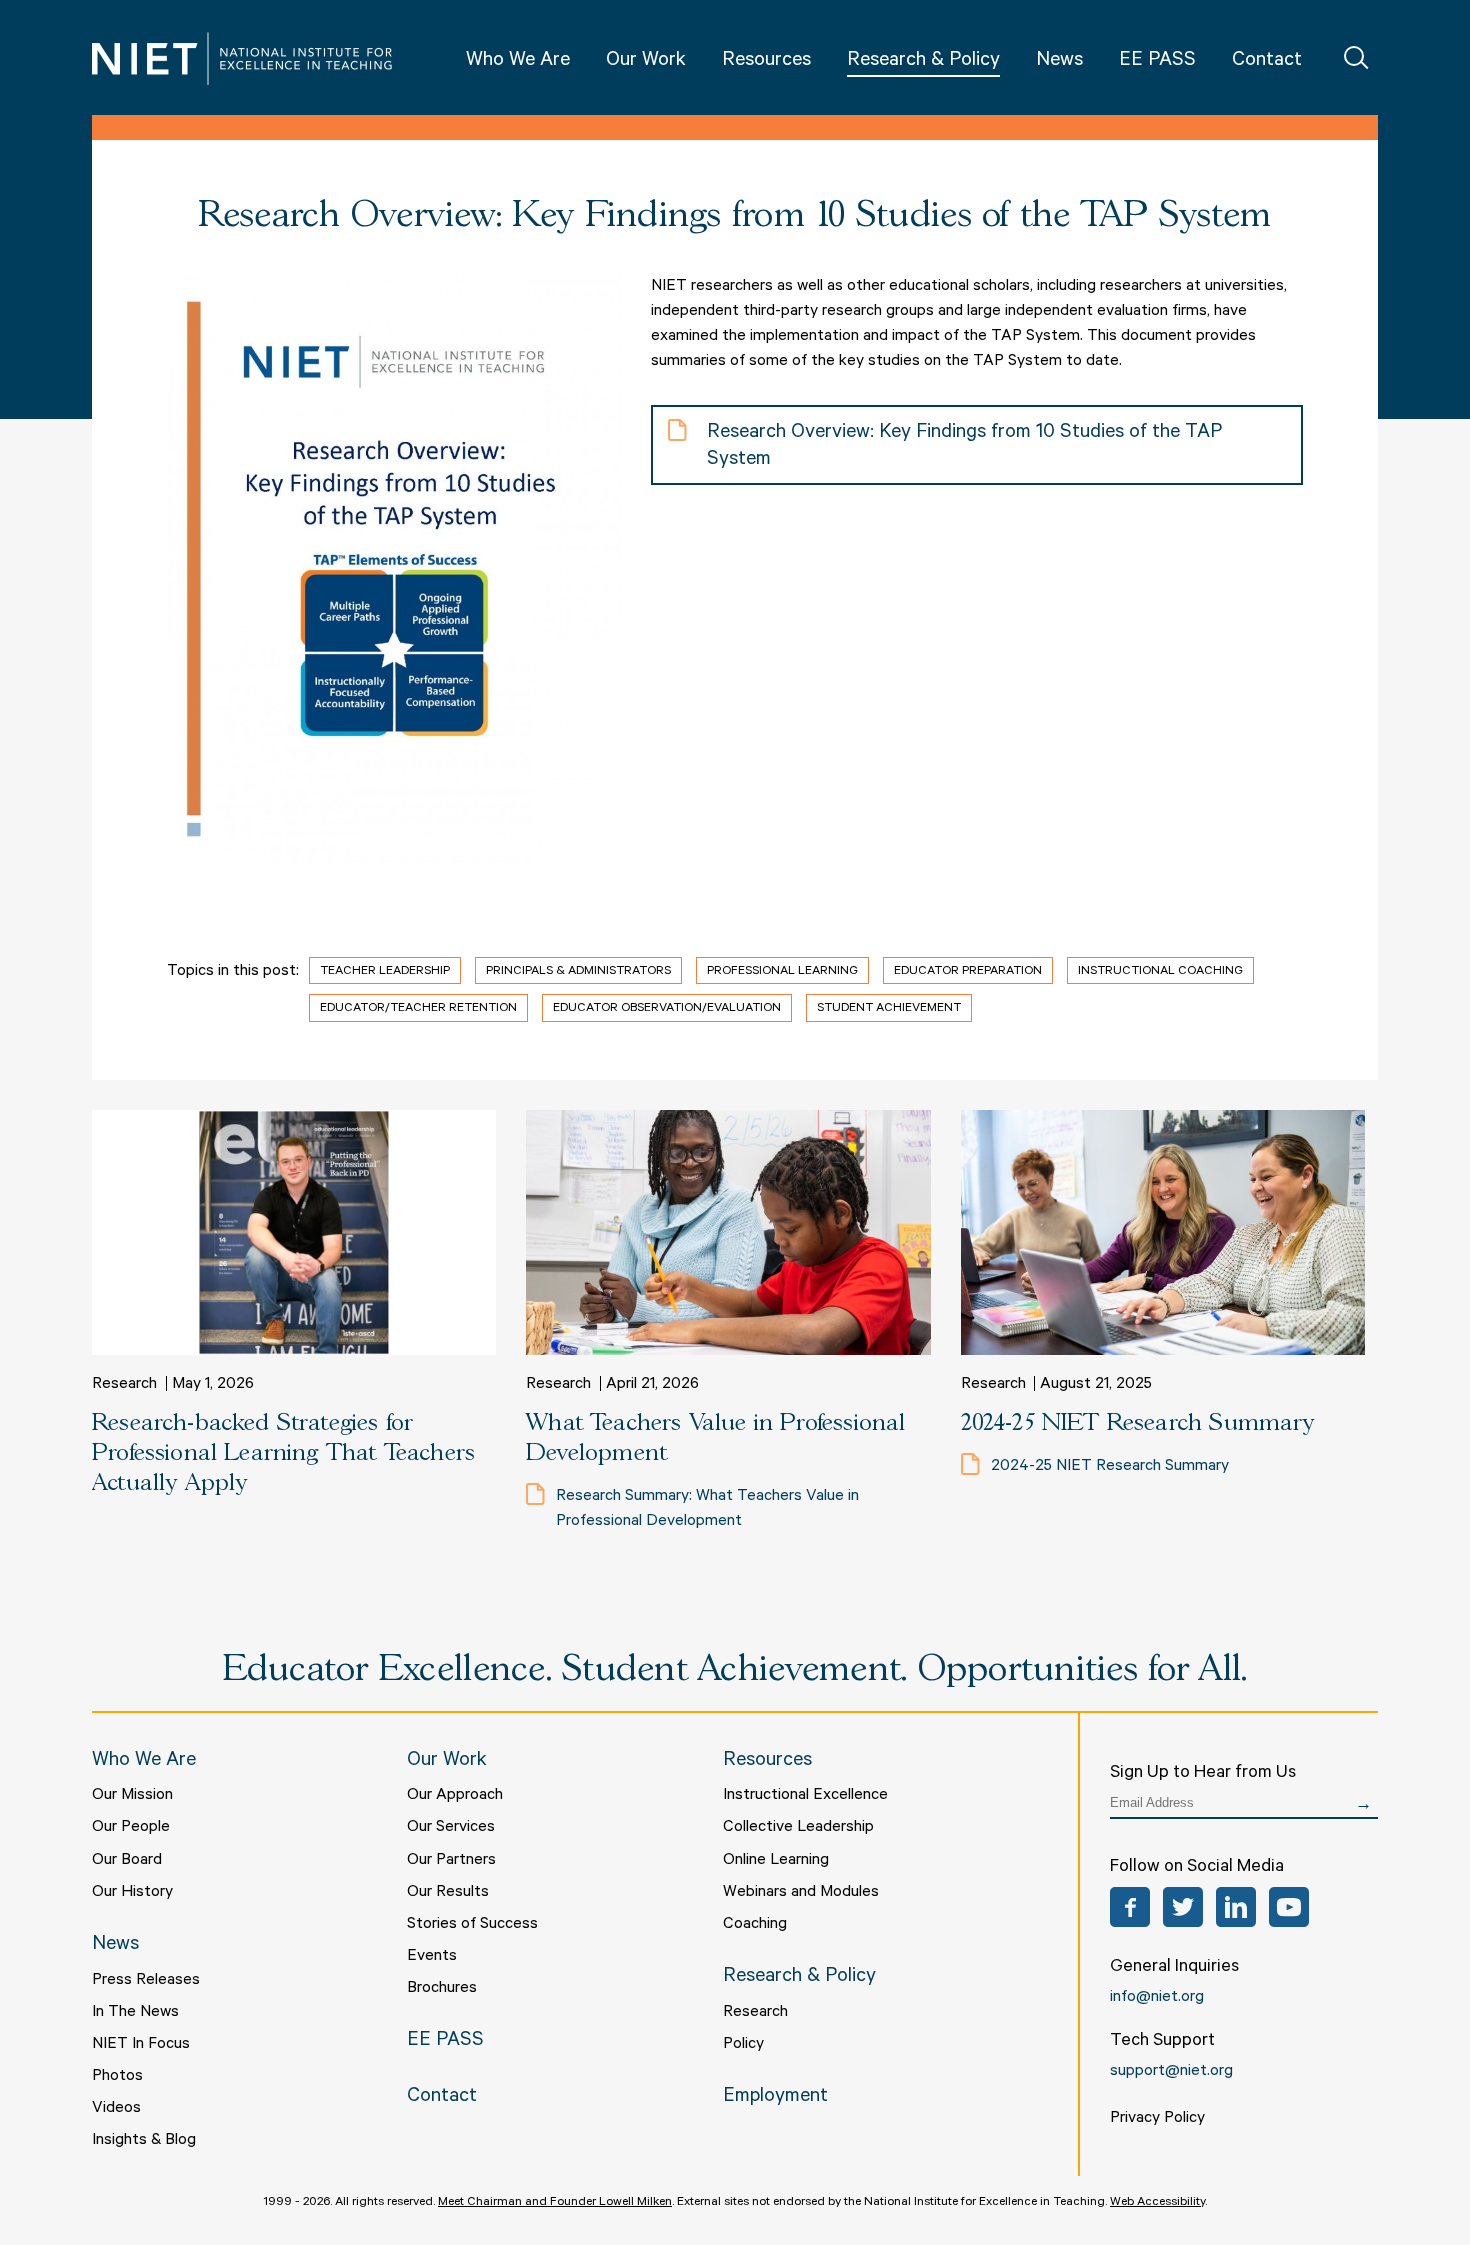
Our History (132, 1893)
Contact (1267, 62)
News (1059, 62)
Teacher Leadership (385, 972)
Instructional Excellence (805, 1796)
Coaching (755, 1925)
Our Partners (451, 1861)
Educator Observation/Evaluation (667, 1009)
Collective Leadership (798, 1828)
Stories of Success (472, 1925)
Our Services (451, 1828)
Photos (117, 2077)
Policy (743, 2045)
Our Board (127, 1861)
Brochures (442, 1989)
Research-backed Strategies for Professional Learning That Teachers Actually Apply (283, 1453)
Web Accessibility (1157, 2203)
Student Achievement (889, 1009)
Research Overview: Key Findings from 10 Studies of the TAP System (964, 447)
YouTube (1289, 1907)
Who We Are (518, 62)
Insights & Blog (144, 2141)
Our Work (646, 62)
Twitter (1183, 1907)
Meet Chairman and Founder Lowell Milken (555, 2203)
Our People (131, 1828)
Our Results (448, 1893)
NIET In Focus (141, 2045)
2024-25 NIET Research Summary (1138, 1423)
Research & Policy (923, 62)
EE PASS (1157, 62)
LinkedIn (1236, 1907)
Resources (766, 62)
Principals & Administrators (578, 972)
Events (432, 1957)
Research (755, 2013)
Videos (116, 2109)
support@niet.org (1171, 2072)
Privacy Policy (1157, 2119)
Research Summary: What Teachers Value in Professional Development (707, 1509)
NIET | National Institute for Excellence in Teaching (242, 58)
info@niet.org (1157, 1998)
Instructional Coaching (1160, 972)
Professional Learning (782, 972)
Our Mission (132, 1796)
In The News (135, 2013)
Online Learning (776, 1861)
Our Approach (455, 1796)
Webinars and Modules (801, 1893)
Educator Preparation (968, 972)
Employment (775, 2098)
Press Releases (146, 1981)
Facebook (1130, 1907)
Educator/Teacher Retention (418, 1009)
